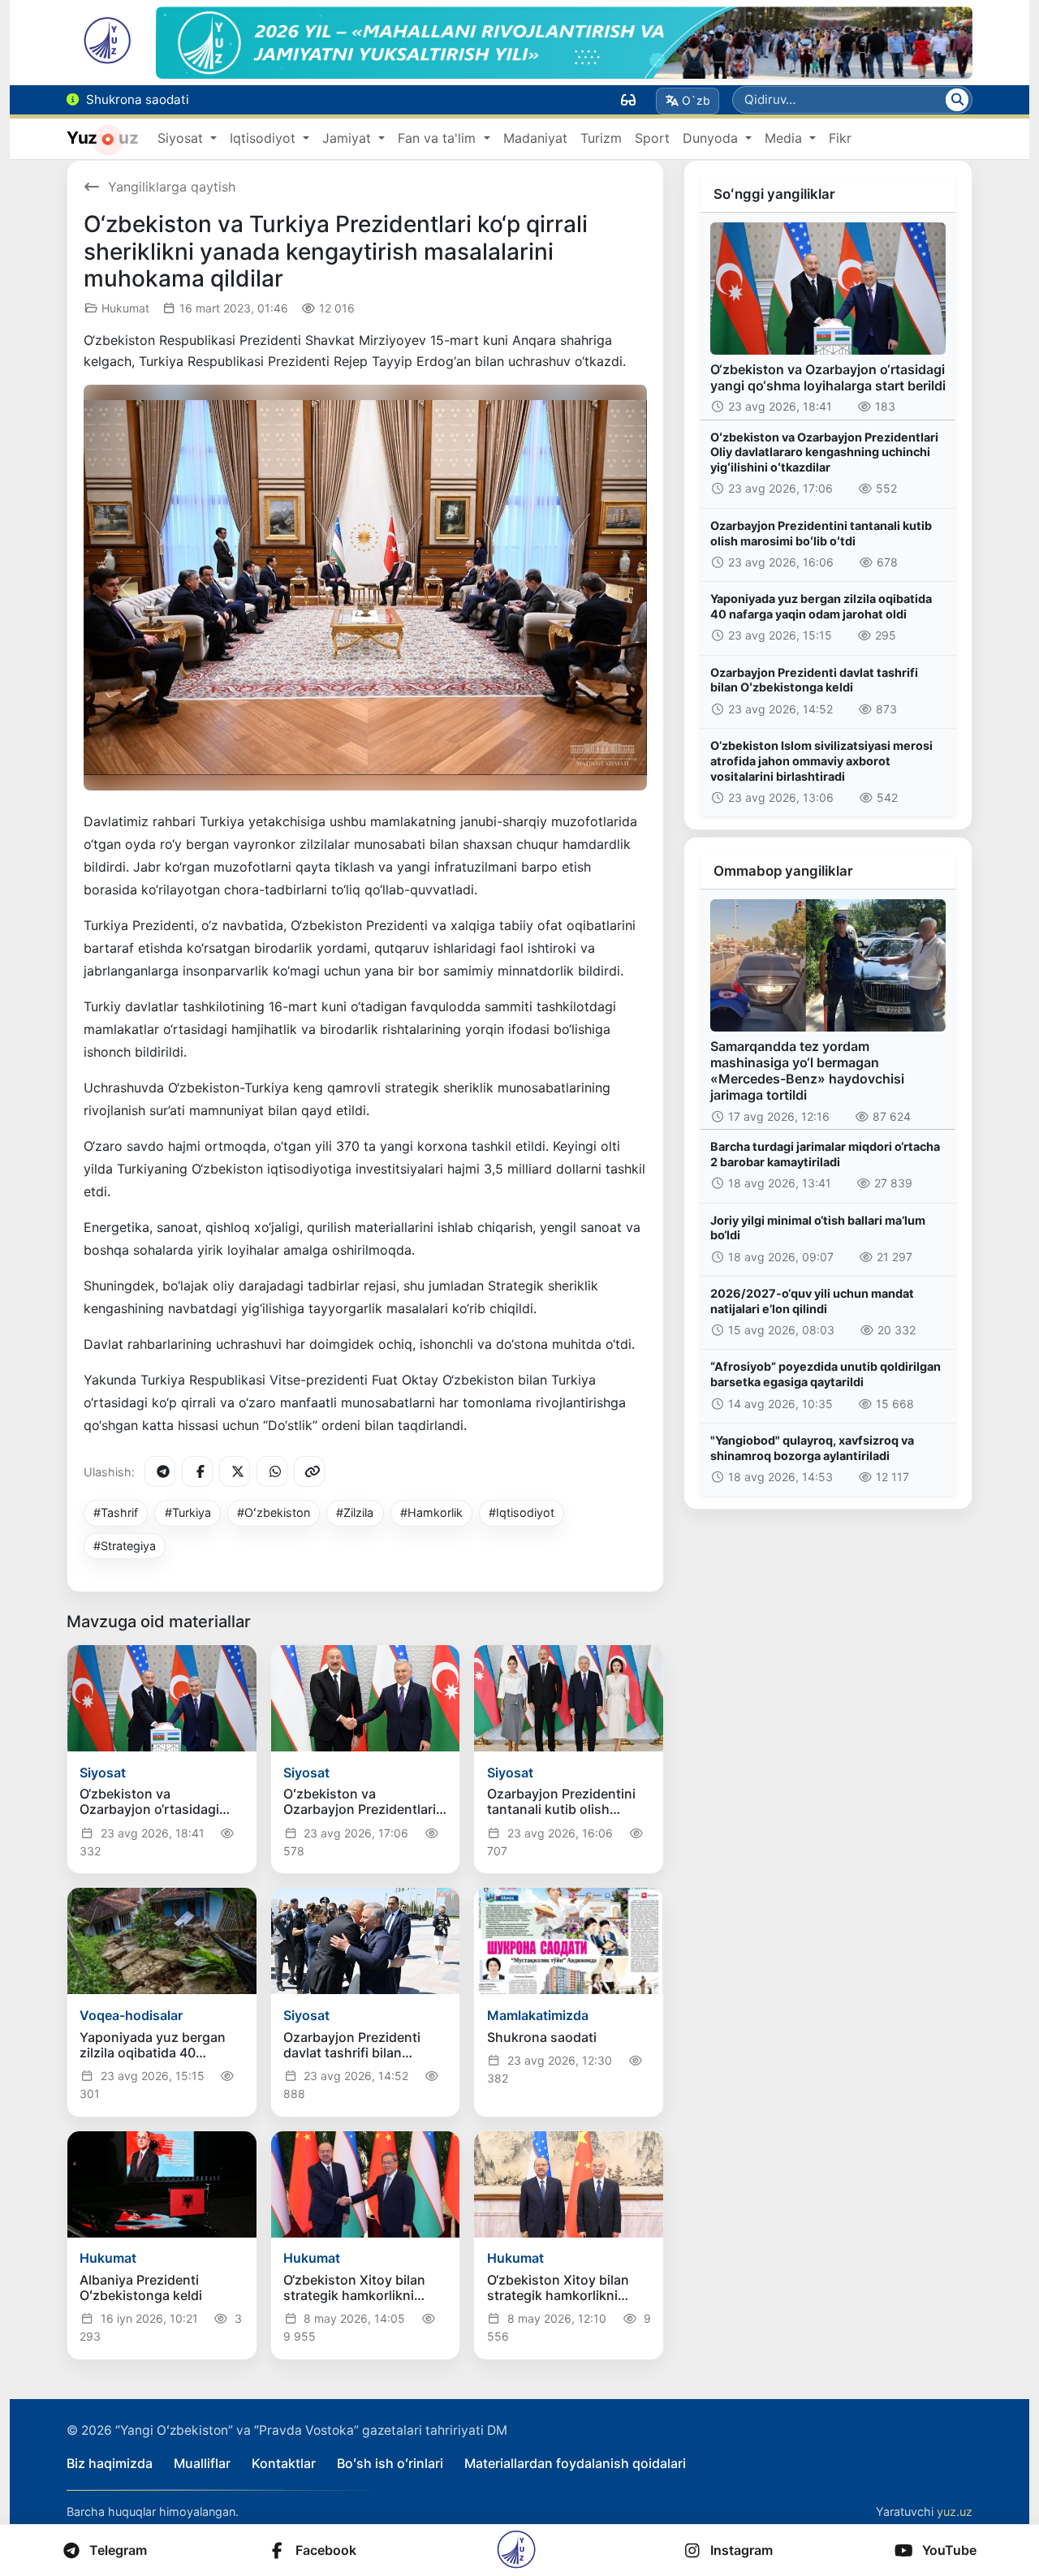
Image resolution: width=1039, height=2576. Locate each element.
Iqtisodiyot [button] (265, 138)
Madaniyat (535, 138)
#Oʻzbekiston (274, 1512)
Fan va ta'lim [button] (439, 138)
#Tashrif (116, 1512)
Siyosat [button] (182, 138)
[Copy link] (309, 1471)
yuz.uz (955, 2511)
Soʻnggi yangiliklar (774, 194)
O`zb (696, 100)
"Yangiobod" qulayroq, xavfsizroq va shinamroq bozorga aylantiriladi (812, 1448)
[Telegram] (160, 1471)
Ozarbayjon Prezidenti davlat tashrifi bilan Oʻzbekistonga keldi (814, 680)
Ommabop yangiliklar (783, 871)
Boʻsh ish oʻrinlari (390, 2463)
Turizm (601, 138)
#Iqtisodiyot (522, 1512)
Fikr (840, 138)
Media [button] (785, 138)
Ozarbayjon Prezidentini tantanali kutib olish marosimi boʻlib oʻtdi (821, 533)
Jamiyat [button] (349, 138)
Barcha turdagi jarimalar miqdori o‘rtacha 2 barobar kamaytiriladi (825, 1154)
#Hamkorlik (431, 1512)
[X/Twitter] (235, 1471)
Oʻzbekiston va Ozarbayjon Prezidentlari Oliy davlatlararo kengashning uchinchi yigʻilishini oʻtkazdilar (824, 452)
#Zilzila (355, 1512)
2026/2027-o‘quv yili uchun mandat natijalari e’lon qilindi (812, 1301)
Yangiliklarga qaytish (172, 187)
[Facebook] (197, 1471)
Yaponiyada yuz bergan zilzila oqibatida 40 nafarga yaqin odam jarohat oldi (821, 606)
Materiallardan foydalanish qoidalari (575, 2463)
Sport (652, 138)
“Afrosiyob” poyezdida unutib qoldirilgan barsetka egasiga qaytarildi (826, 1374)
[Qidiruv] (957, 100)
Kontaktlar (284, 2463)
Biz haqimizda (110, 2463)
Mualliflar (202, 2463)
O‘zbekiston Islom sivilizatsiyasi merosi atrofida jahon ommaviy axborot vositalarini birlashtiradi (821, 760)
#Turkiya (188, 1512)
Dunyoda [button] (712, 138)
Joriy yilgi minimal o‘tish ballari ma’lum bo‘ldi (818, 1228)
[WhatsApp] (272, 1471)
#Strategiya (125, 1546)
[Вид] (628, 100)
